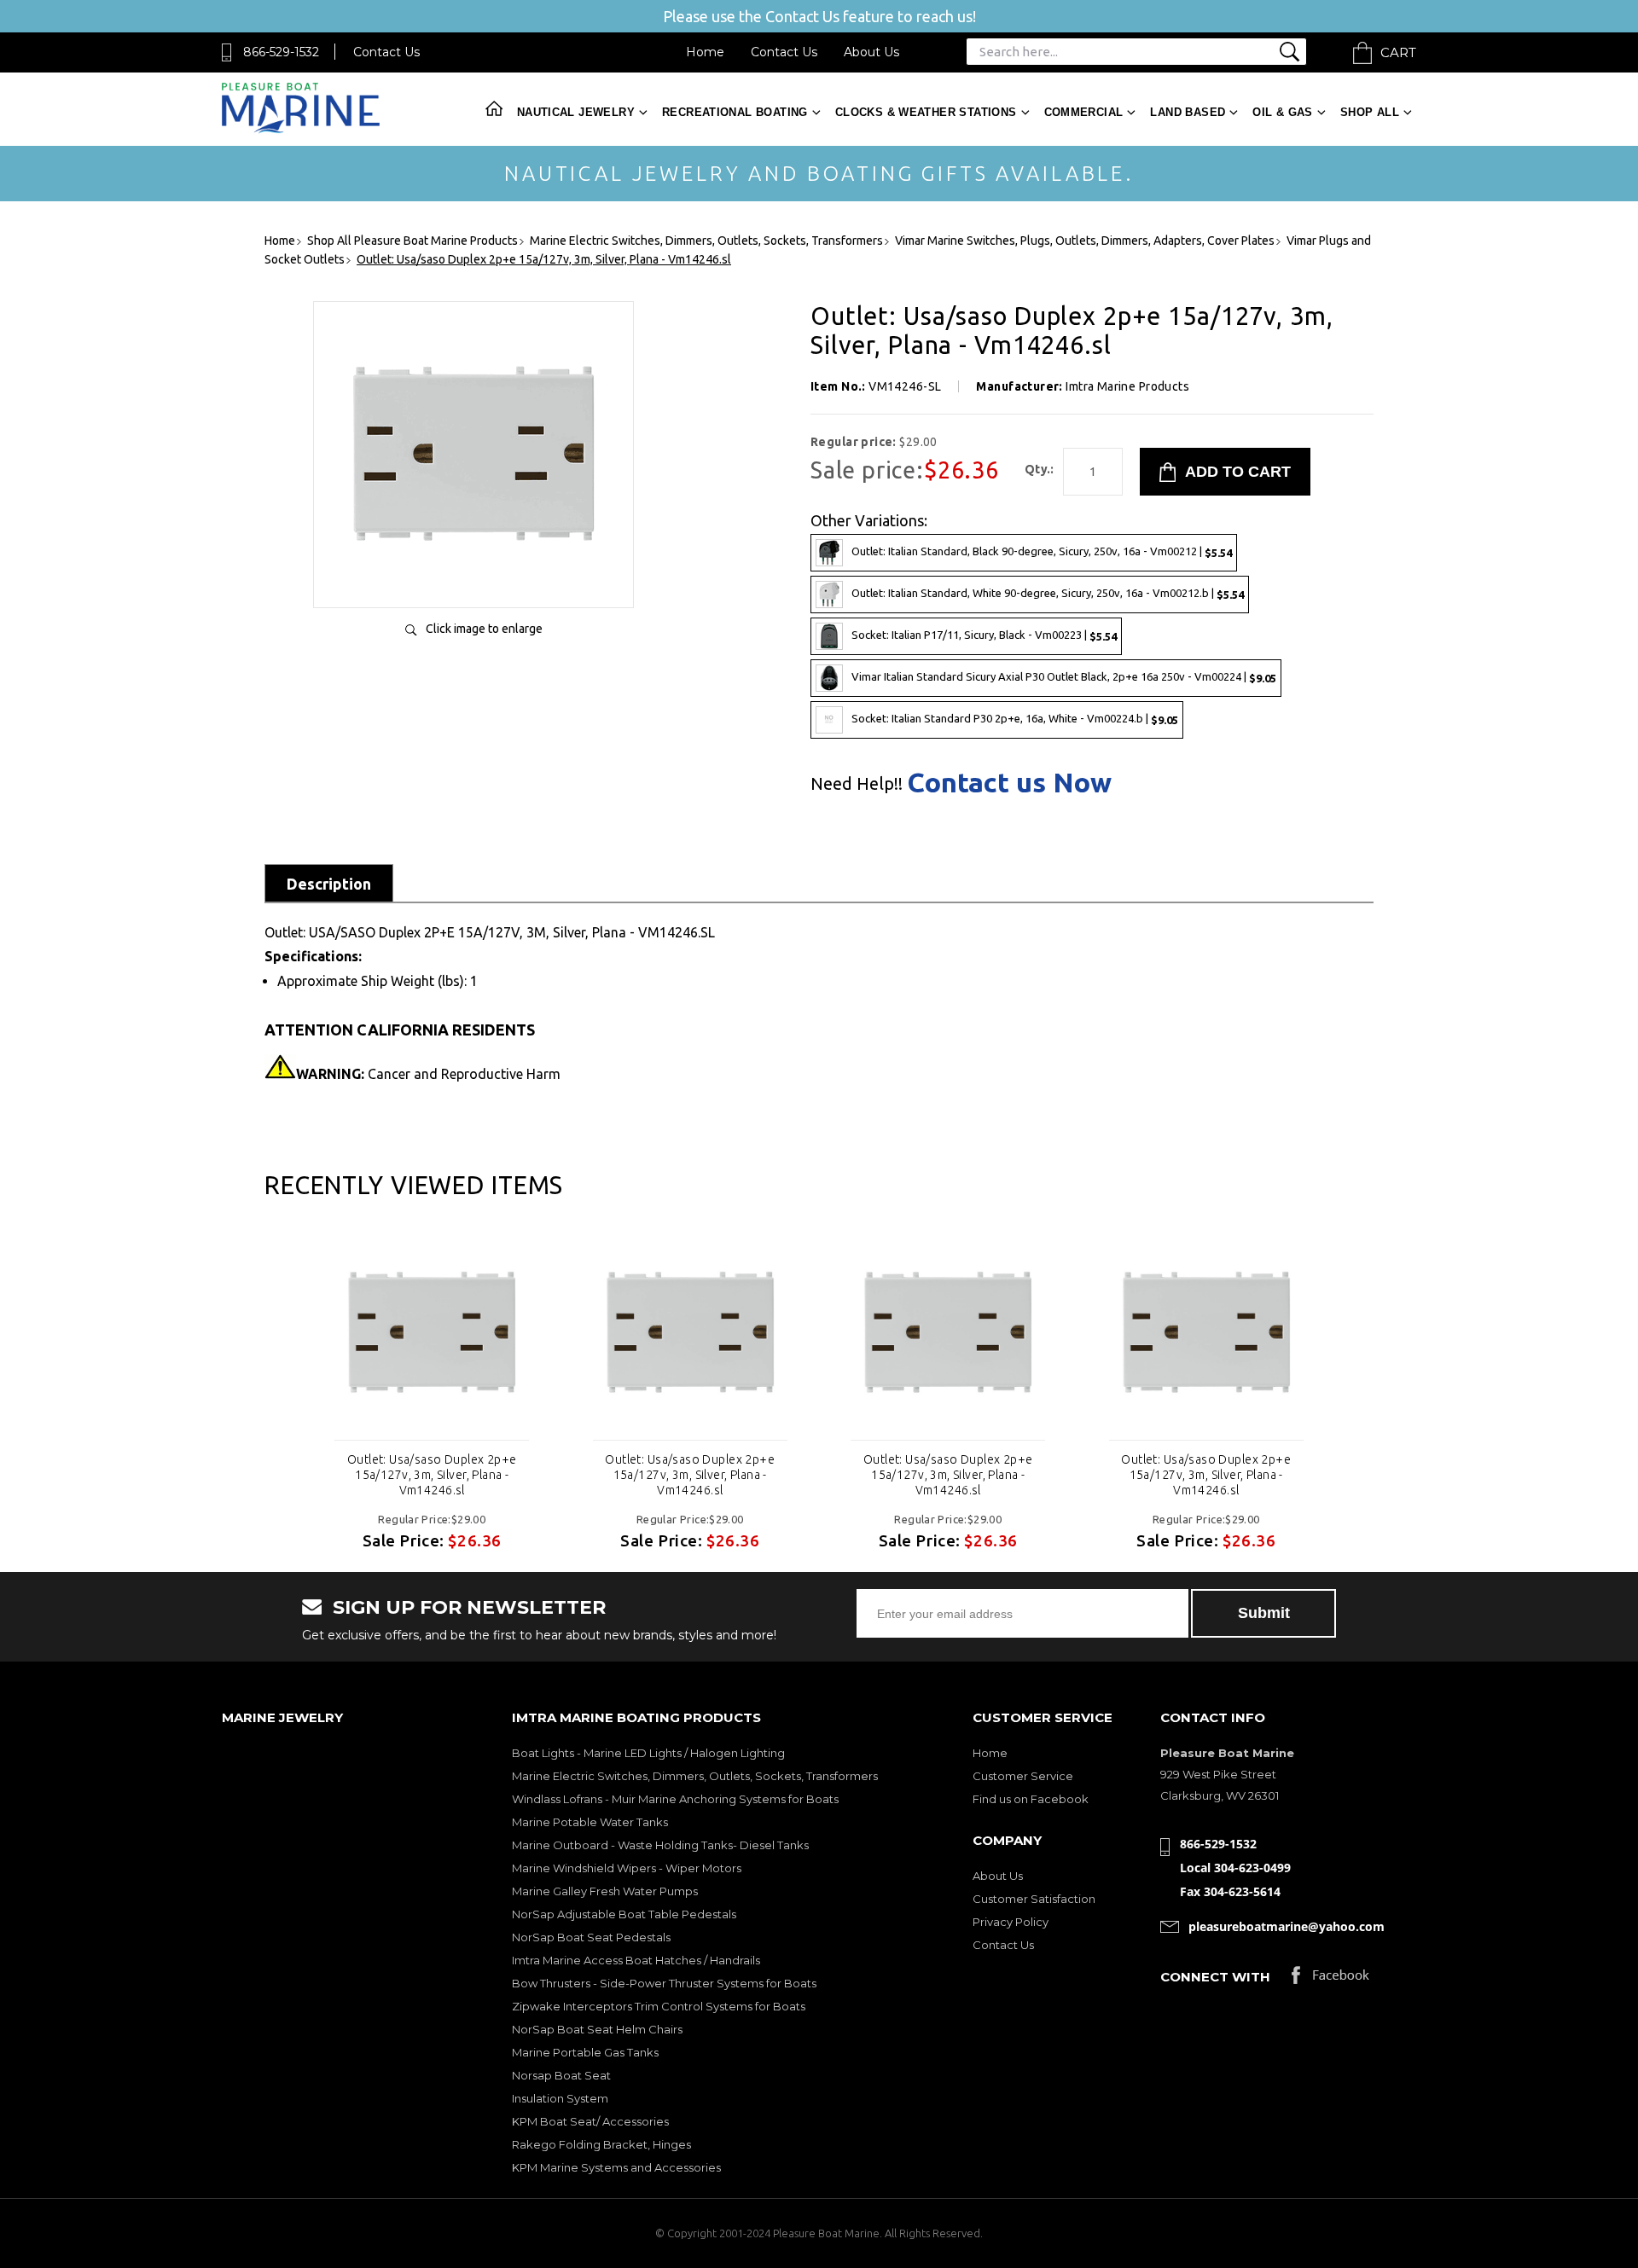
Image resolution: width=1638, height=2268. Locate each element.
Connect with (1215, 1977)
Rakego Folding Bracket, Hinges (601, 2144)
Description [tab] (329, 884)
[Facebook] (1330, 1979)
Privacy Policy (1011, 1922)
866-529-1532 (281, 52)
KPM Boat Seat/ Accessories (590, 2121)
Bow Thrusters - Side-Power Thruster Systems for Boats (664, 1983)
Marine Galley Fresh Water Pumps (605, 1891)
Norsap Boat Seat (561, 2075)
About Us (871, 52)
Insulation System (560, 2098)
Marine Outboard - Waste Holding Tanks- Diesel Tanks (660, 1845)
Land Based (1188, 112)
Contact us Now (1009, 782)
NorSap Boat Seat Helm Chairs (597, 2029)
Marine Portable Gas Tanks (585, 2052)
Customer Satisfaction (1034, 1899)
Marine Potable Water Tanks (590, 1822)
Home (705, 52)
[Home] (301, 129)
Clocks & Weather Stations (926, 112)
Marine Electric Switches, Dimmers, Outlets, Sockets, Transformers (695, 1776)
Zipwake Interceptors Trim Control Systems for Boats (659, 2006)
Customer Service (1023, 1776)
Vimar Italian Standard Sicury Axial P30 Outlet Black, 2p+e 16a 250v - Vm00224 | (1064, 677)
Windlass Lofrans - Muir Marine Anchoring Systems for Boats (675, 1799)
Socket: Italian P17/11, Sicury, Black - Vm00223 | (984, 635)
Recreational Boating (735, 112)
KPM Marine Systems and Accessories (616, 2167)
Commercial (1084, 112)
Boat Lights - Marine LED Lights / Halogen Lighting (648, 1753)
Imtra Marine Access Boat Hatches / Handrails (636, 1960)
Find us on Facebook (1031, 1799)
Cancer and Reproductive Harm (428, 1074)
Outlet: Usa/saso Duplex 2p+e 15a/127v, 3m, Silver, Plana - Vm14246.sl (432, 1475)
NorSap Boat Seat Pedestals (591, 1937)
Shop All (1370, 112)
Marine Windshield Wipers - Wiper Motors (627, 1868)
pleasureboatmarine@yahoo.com (1287, 1926)
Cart (1398, 52)
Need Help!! (857, 784)
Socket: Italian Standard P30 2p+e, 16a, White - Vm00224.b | (1015, 719)
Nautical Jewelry (576, 112)
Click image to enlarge (484, 629)
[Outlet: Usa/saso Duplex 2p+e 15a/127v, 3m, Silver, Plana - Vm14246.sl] (473, 577)
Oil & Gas (1283, 112)
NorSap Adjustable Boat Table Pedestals (624, 1914)
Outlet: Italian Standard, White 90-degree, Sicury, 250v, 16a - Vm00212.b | (1048, 593)
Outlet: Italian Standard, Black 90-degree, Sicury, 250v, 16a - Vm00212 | (1042, 551)
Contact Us (386, 52)
